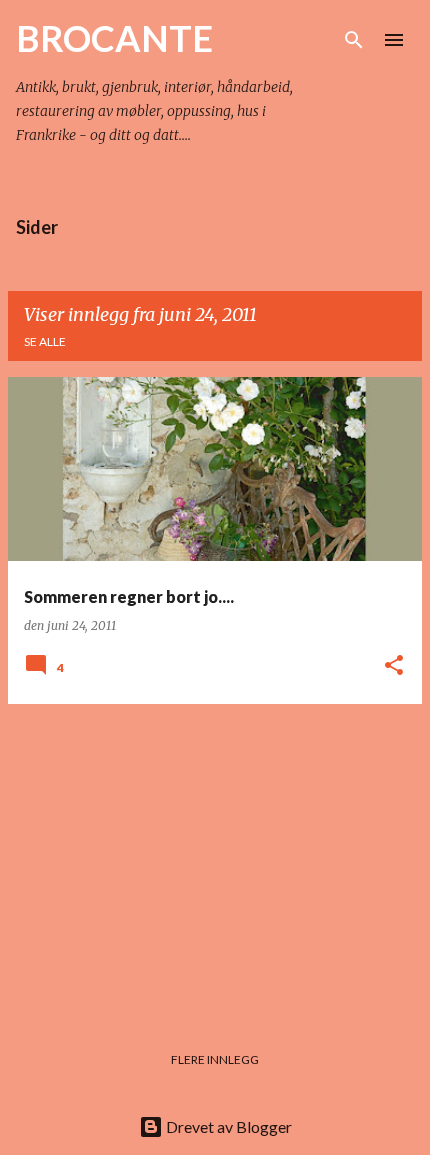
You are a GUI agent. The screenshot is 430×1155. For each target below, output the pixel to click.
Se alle (45, 341)
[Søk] (354, 40)
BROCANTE (114, 38)
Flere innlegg (215, 1059)
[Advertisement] (215, 860)
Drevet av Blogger (227, 1126)
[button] (394, 666)
